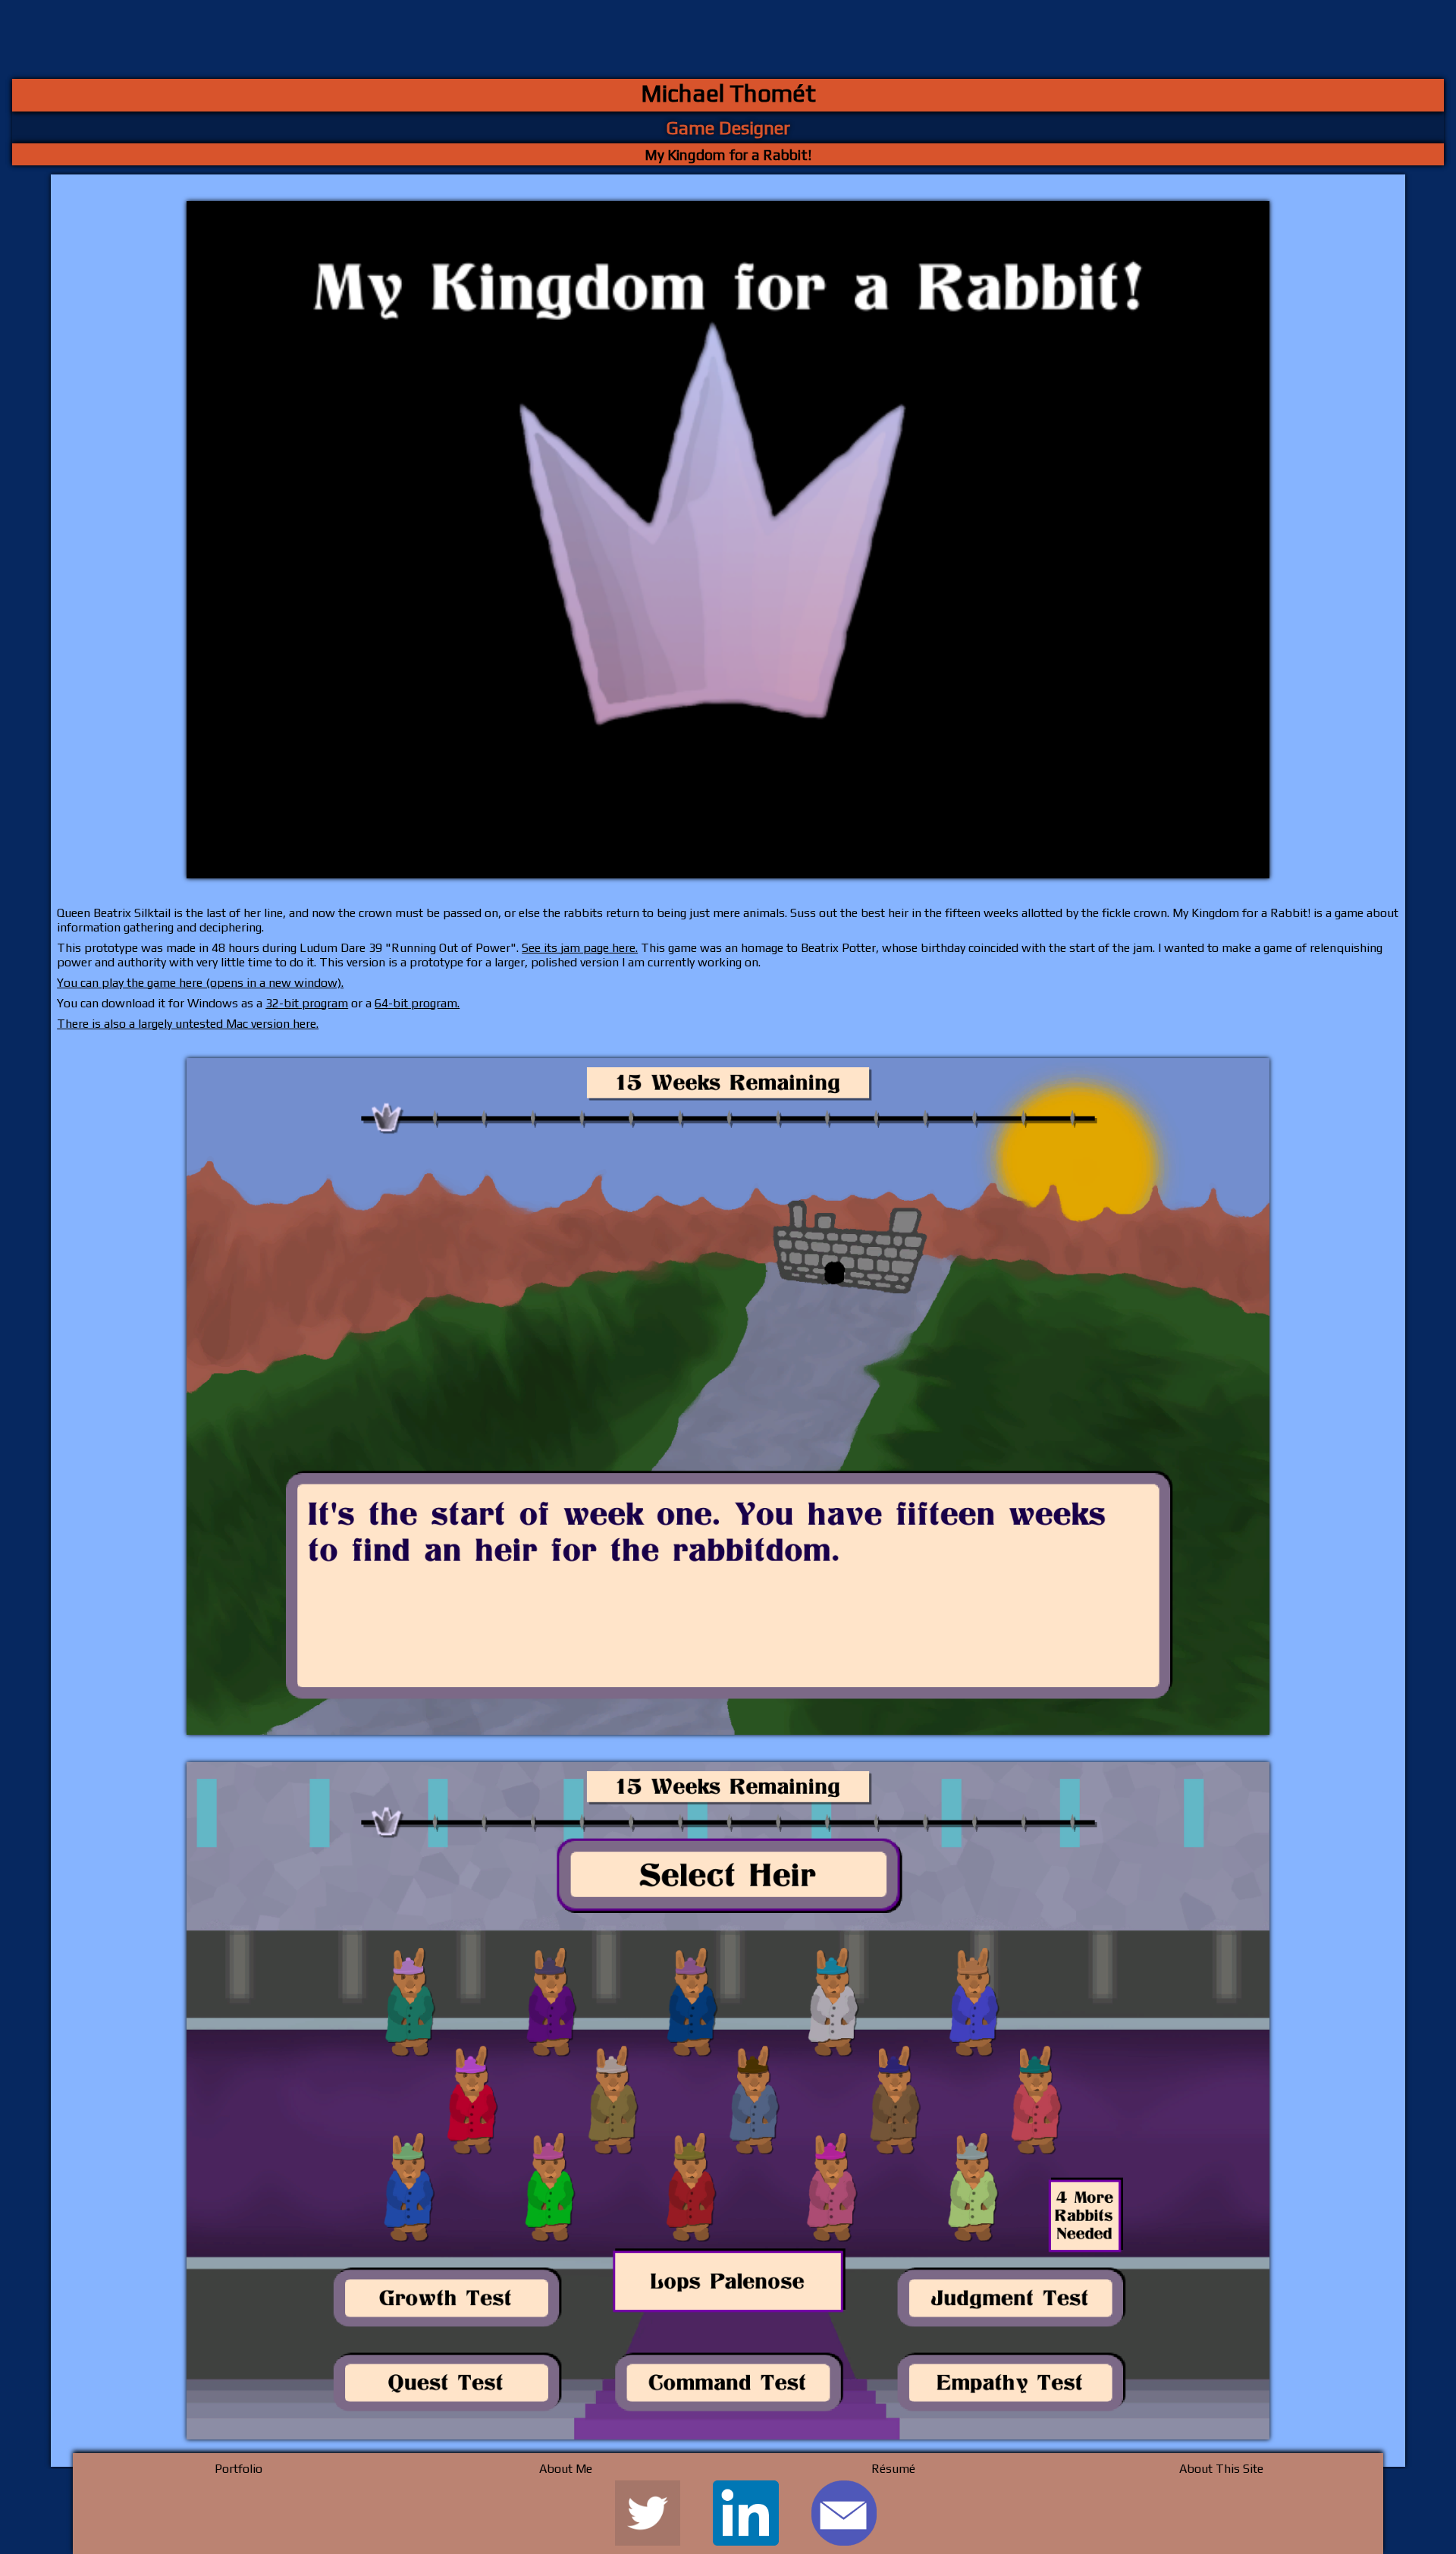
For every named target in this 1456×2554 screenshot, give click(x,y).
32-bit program (307, 1003)
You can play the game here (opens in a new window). (200, 983)
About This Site (1221, 2469)
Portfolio (238, 2469)
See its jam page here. (580, 948)
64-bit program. (417, 1003)
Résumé (893, 2469)
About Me (566, 2469)
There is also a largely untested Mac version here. (188, 1024)
